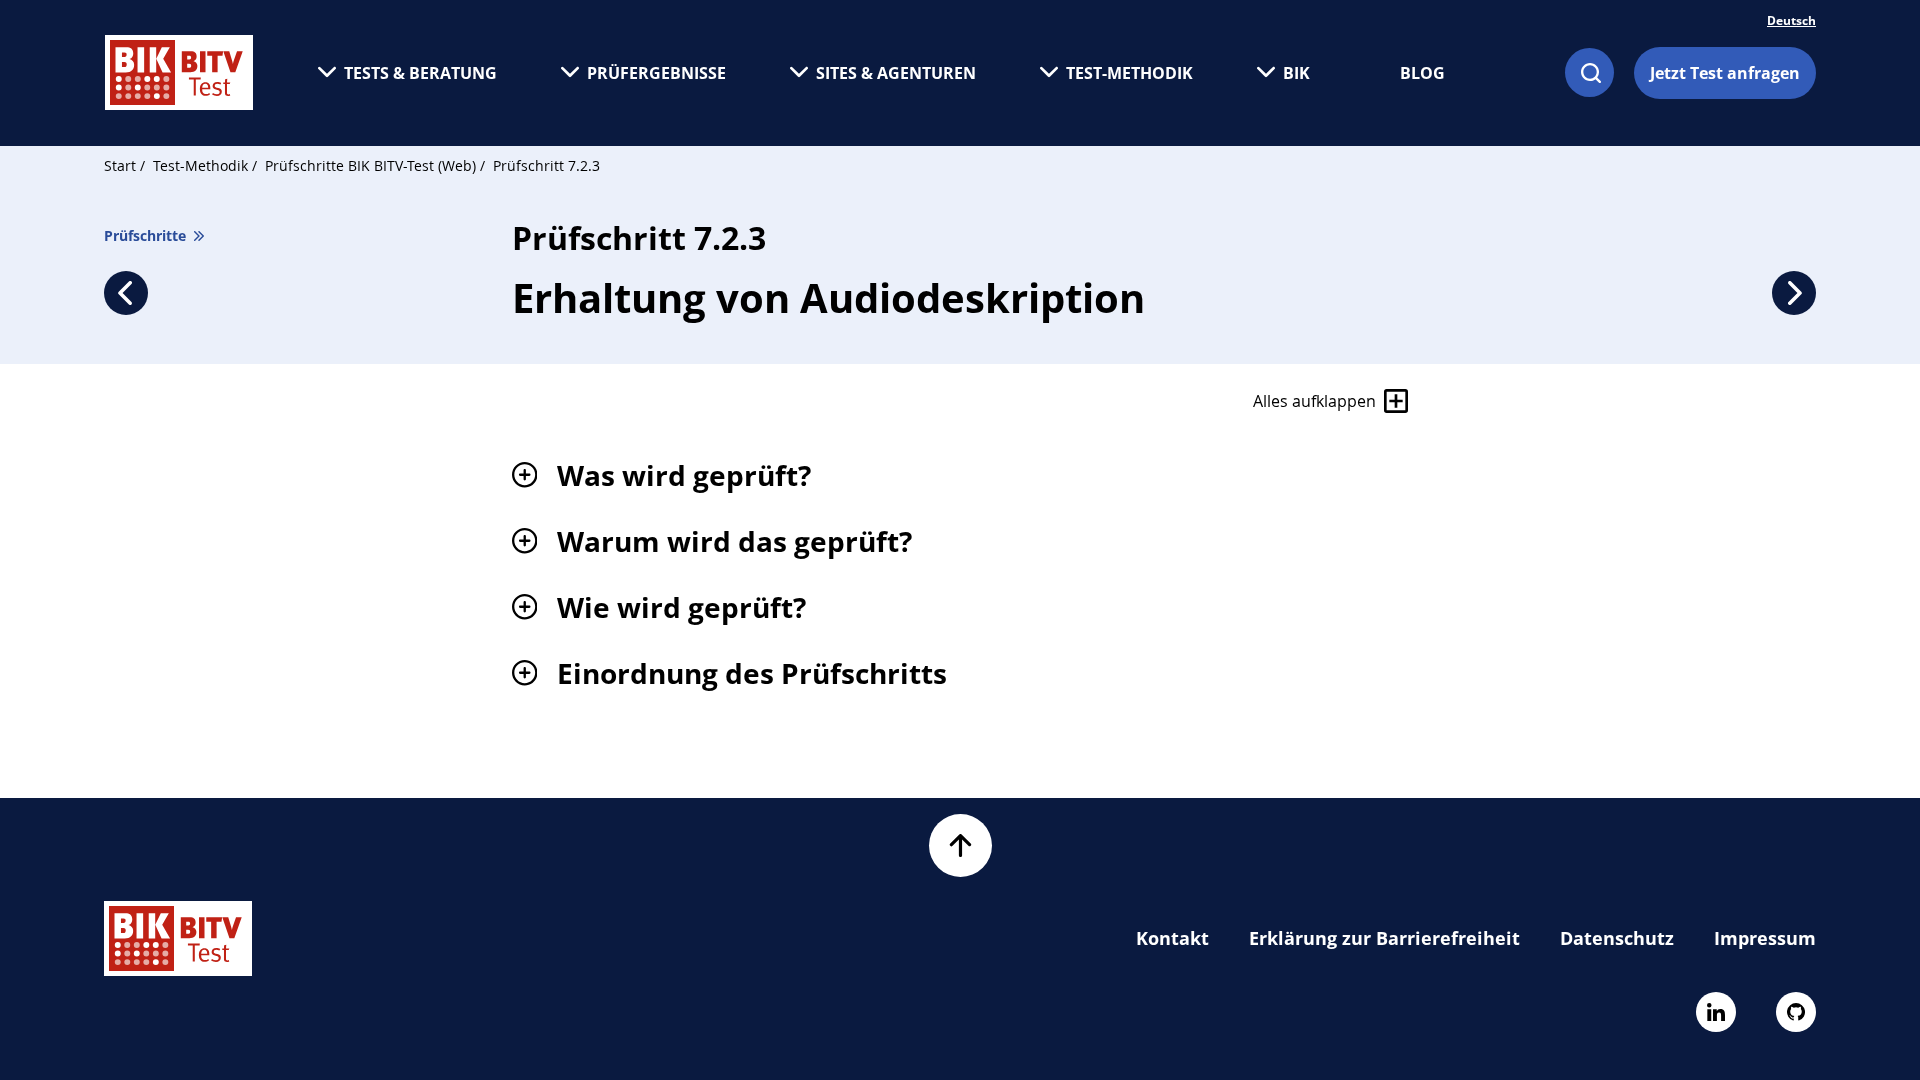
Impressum (1765, 938)
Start (120, 165)
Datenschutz (1617, 938)
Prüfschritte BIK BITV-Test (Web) (372, 165)
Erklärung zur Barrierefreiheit (1384, 938)
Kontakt (1172, 938)
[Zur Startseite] (179, 72)
